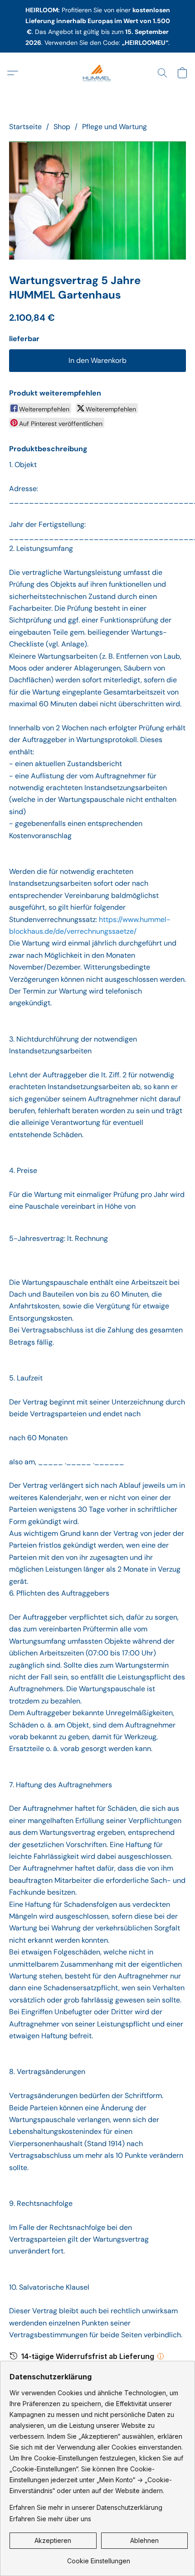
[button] (97, 73)
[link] (99, 2558)
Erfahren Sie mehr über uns (50, 2519)
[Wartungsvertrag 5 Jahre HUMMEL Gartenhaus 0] (97, 200)
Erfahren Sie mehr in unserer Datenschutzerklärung (86, 2507)
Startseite (25, 127)
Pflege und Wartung (115, 127)
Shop (62, 127)
